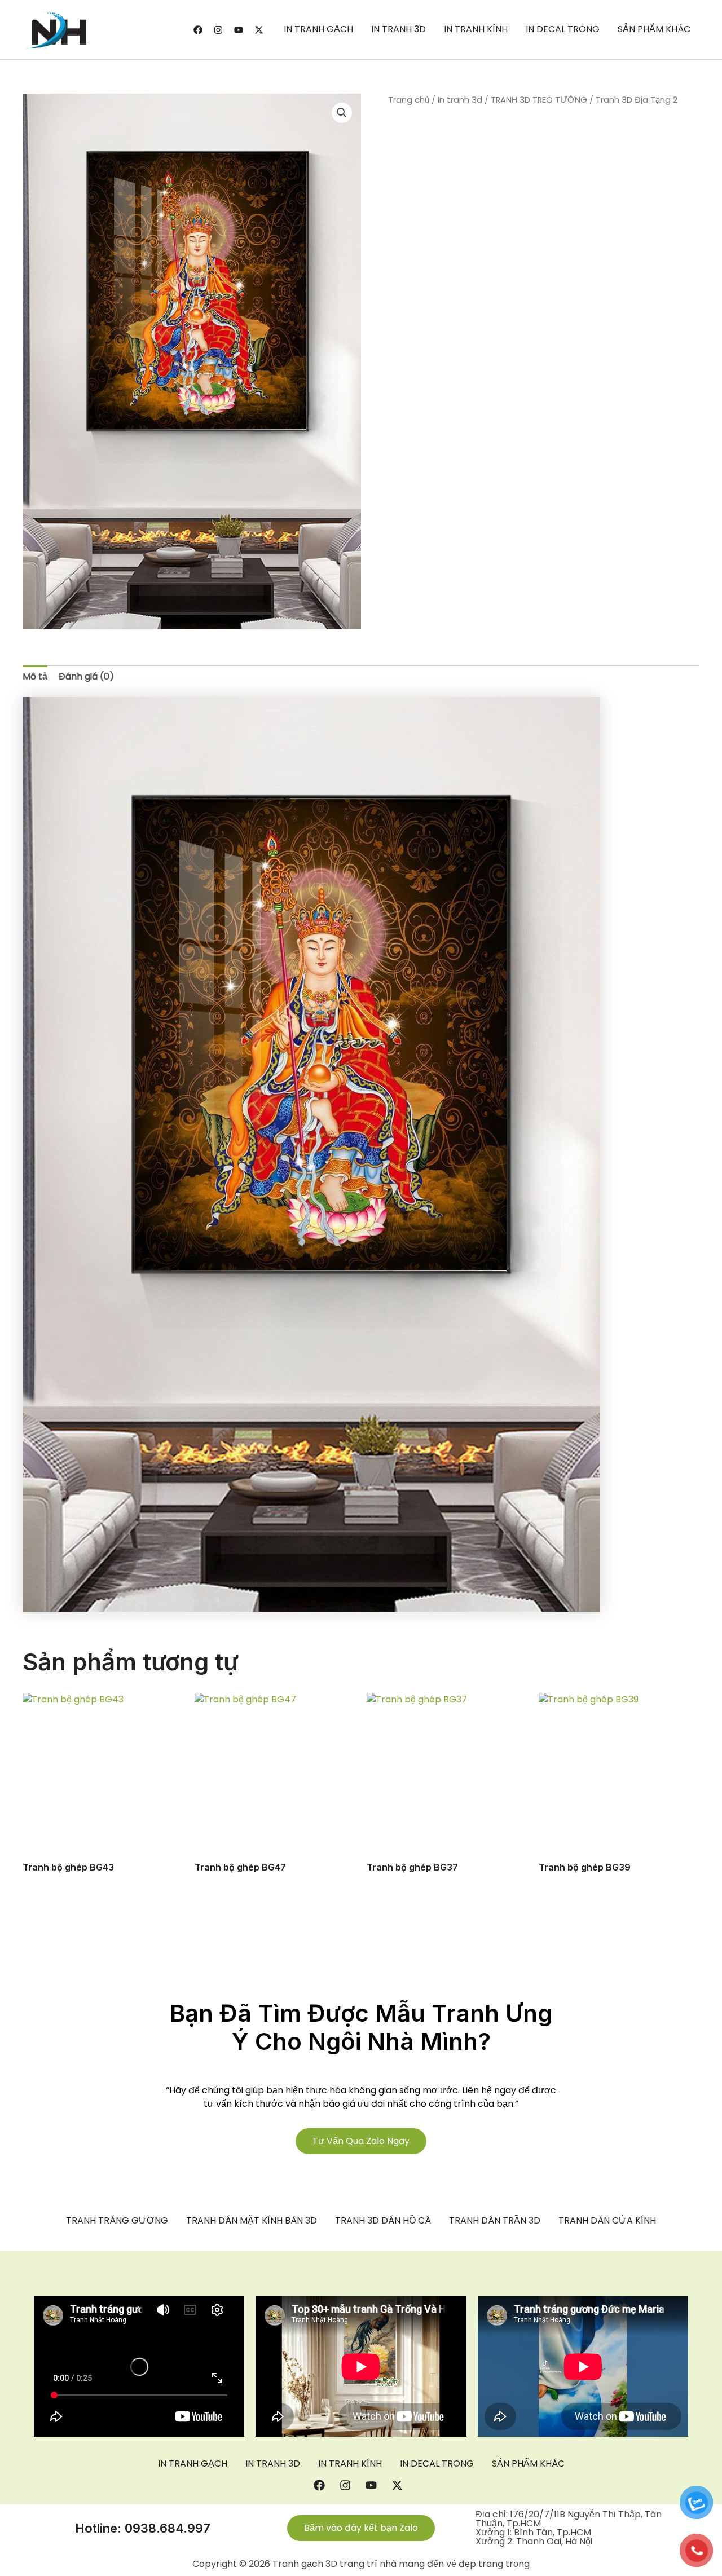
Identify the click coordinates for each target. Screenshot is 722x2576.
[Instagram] (218, 30)
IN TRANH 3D (399, 29)
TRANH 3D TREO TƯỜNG (539, 100)
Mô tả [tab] (35, 676)
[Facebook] (198, 30)
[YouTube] (239, 30)
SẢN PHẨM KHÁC (654, 29)
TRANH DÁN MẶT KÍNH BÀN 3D (252, 2221)
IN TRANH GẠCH (318, 29)
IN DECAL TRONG (563, 29)
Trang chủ (409, 100)
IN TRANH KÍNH (476, 29)
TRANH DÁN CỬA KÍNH (607, 2221)
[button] (342, 113)
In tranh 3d (460, 100)
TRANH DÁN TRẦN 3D (495, 2221)
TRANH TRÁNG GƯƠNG (117, 2221)
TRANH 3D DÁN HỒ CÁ (383, 2221)
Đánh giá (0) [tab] (86, 676)
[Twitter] (259, 30)
